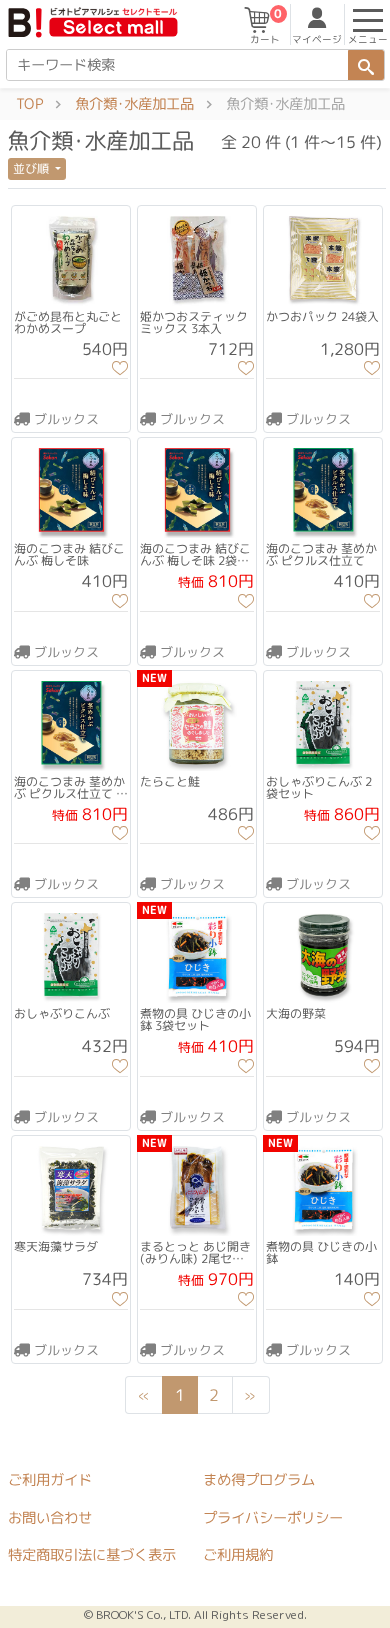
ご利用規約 (238, 1555)
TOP (29, 104)
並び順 (32, 168)
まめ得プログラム (259, 1480)
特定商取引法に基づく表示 (92, 1555)
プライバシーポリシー (273, 1517)
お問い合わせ (50, 1517)
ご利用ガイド (50, 1479)
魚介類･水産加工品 (134, 104)
